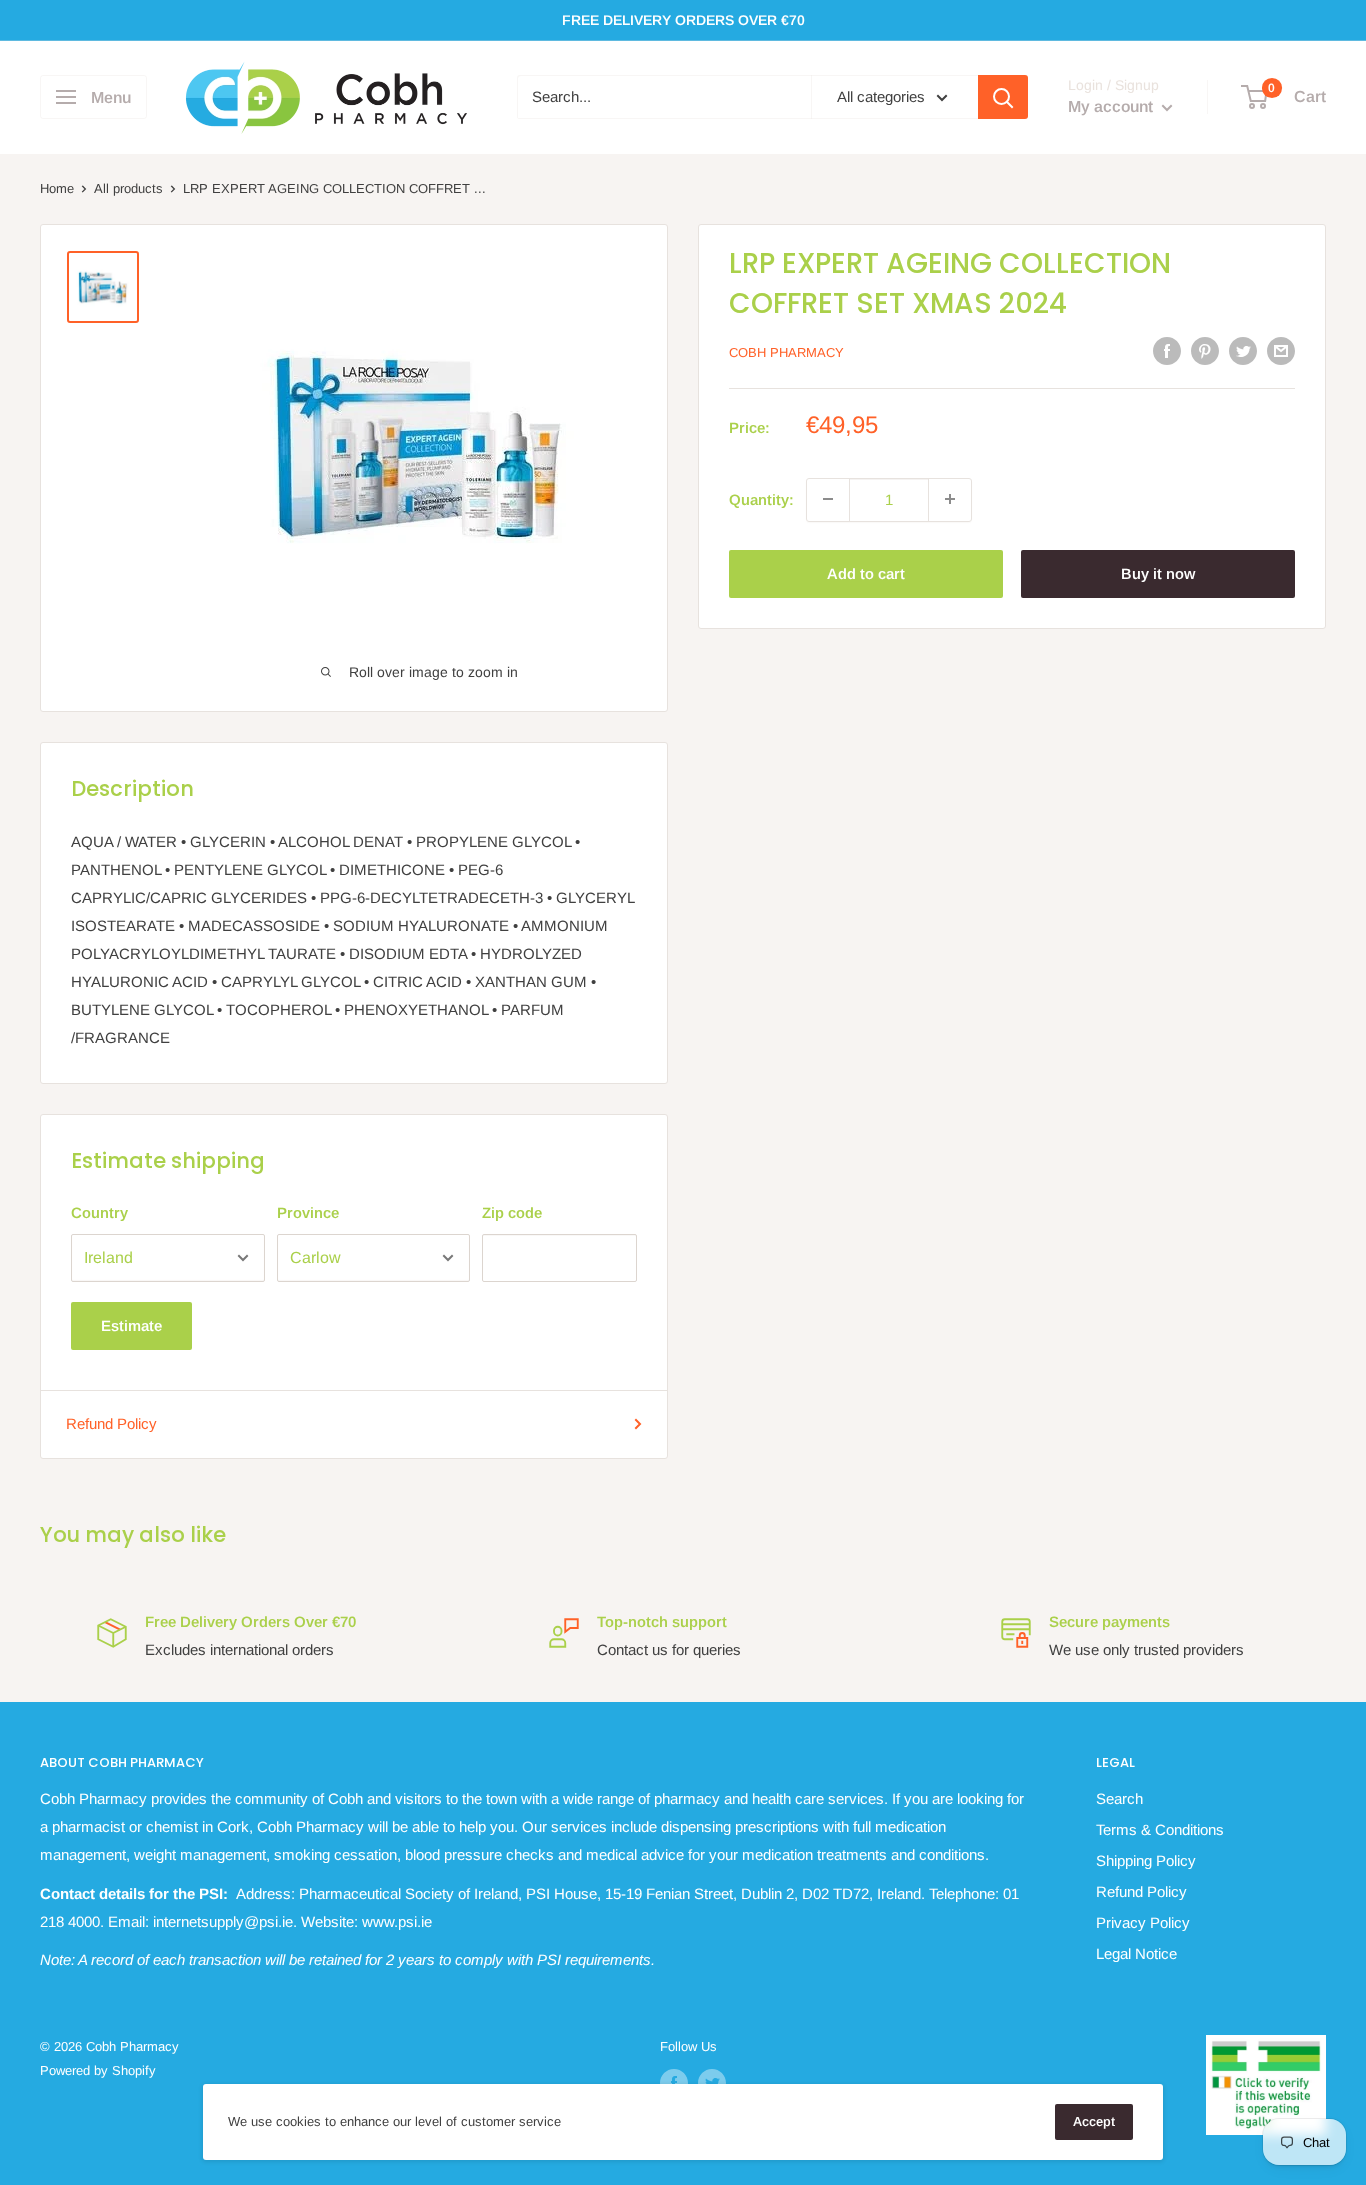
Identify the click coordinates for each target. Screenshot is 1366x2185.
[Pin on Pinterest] (1205, 350)
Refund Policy (111, 1423)
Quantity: (761, 498)
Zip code (512, 1212)
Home (57, 188)
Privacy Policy (1143, 1922)
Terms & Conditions (1160, 1829)
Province (308, 1212)
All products (128, 188)
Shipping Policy (1146, 1860)
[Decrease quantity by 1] (828, 499)
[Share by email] (1281, 350)
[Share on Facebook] (1167, 350)
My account (1112, 107)
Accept (1094, 2121)
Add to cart (866, 572)
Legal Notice (1136, 1953)
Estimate (131, 1325)
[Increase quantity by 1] (950, 499)
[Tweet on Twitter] (1243, 350)
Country (99, 1212)
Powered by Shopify (98, 2070)
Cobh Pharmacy (786, 352)
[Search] (1003, 97)
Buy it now (1158, 572)
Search (1119, 1798)
